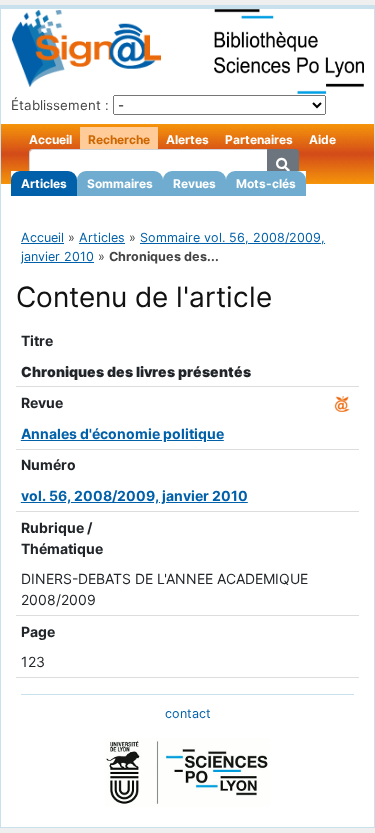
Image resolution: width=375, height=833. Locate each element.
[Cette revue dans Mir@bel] (342, 402)
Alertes (187, 139)
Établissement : (60, 105)
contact (188, 713)
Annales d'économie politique (122, 433)
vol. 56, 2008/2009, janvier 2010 (134, 495)
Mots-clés (266, 183)
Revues (194, 183)
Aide (322, 139)
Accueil (50, 139)
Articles (44, 183)
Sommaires (120, 183)
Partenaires (259, 139)
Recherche (119, 139)
